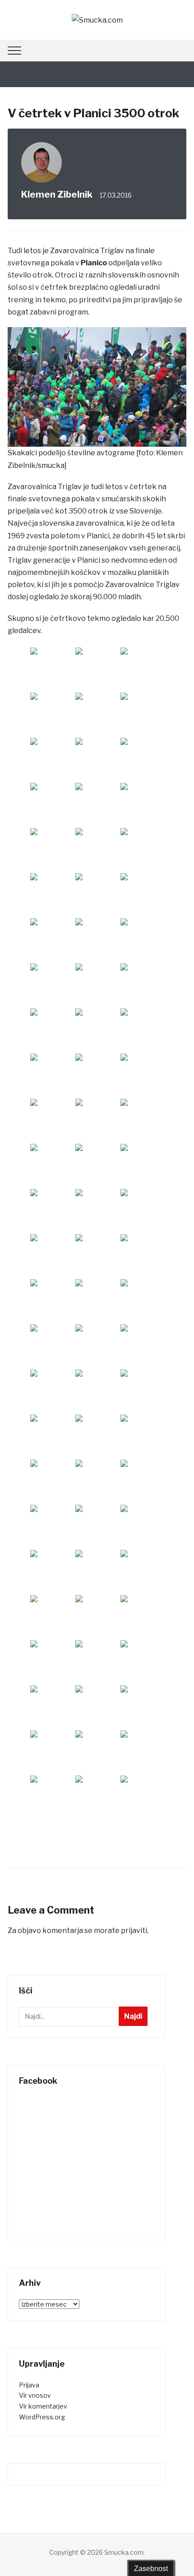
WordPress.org (42, 2417)
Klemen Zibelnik (57, 194)
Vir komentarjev (43, 2406)
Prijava (29, 2385)
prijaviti (134, 1931)
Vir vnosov (35, 2395)
